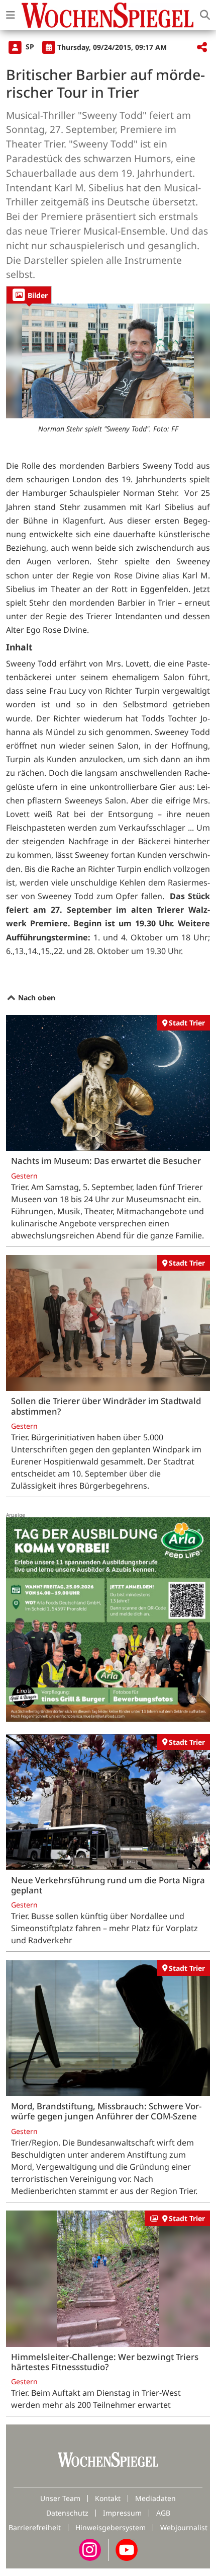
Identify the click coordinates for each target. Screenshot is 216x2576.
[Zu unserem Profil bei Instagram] (90, 2549)
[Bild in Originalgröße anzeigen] (108, 361)
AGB (163, 2513)
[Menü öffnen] (11, 15)
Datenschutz (67, 2513)
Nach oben (36, 998)
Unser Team (60, 2498)
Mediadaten (155, 2498)
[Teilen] (202, 48)
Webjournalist (184, 2527)
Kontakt (108, 2498)
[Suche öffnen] (205, 15)
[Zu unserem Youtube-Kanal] (127, 2549)
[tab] (29, 295)
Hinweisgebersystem (111, 2527)
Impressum (122, 2513)
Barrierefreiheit (35, 2527)
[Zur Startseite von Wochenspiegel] (107, 15)
